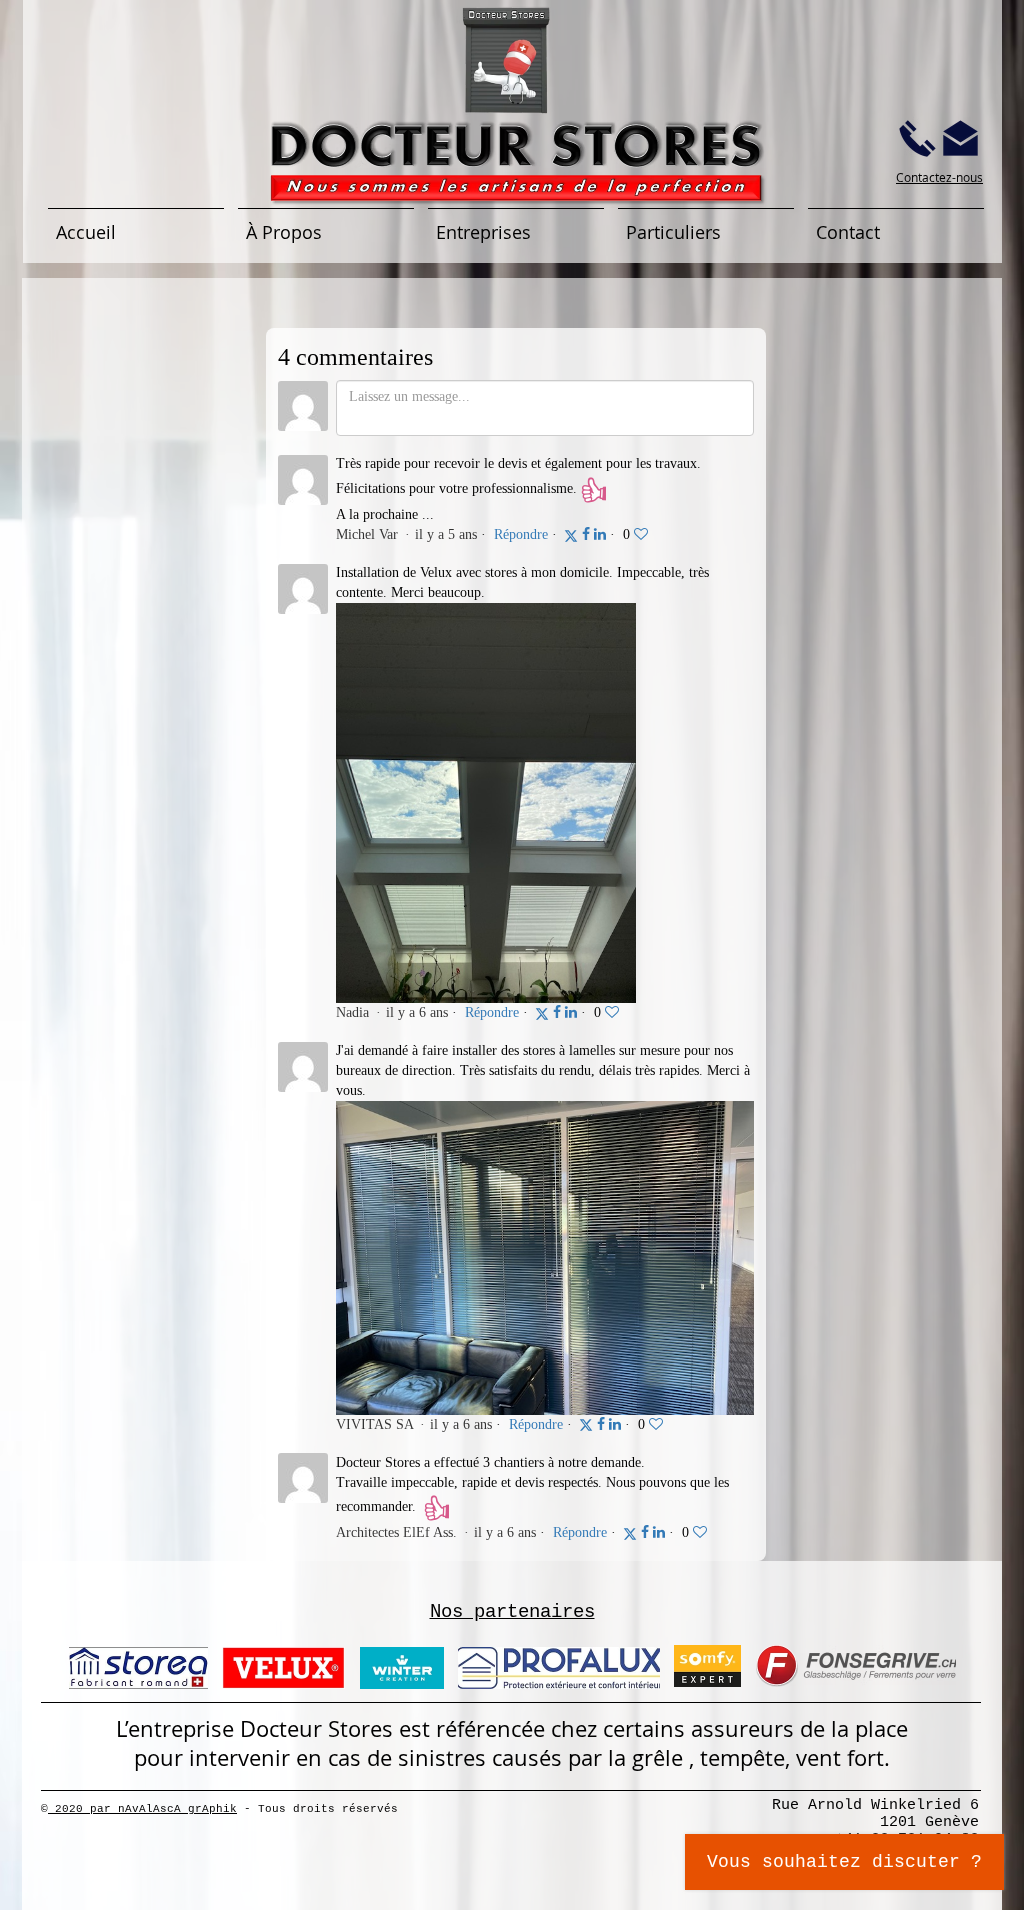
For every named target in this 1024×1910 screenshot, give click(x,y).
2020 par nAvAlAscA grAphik (142, 1809)
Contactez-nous (939, 177)
